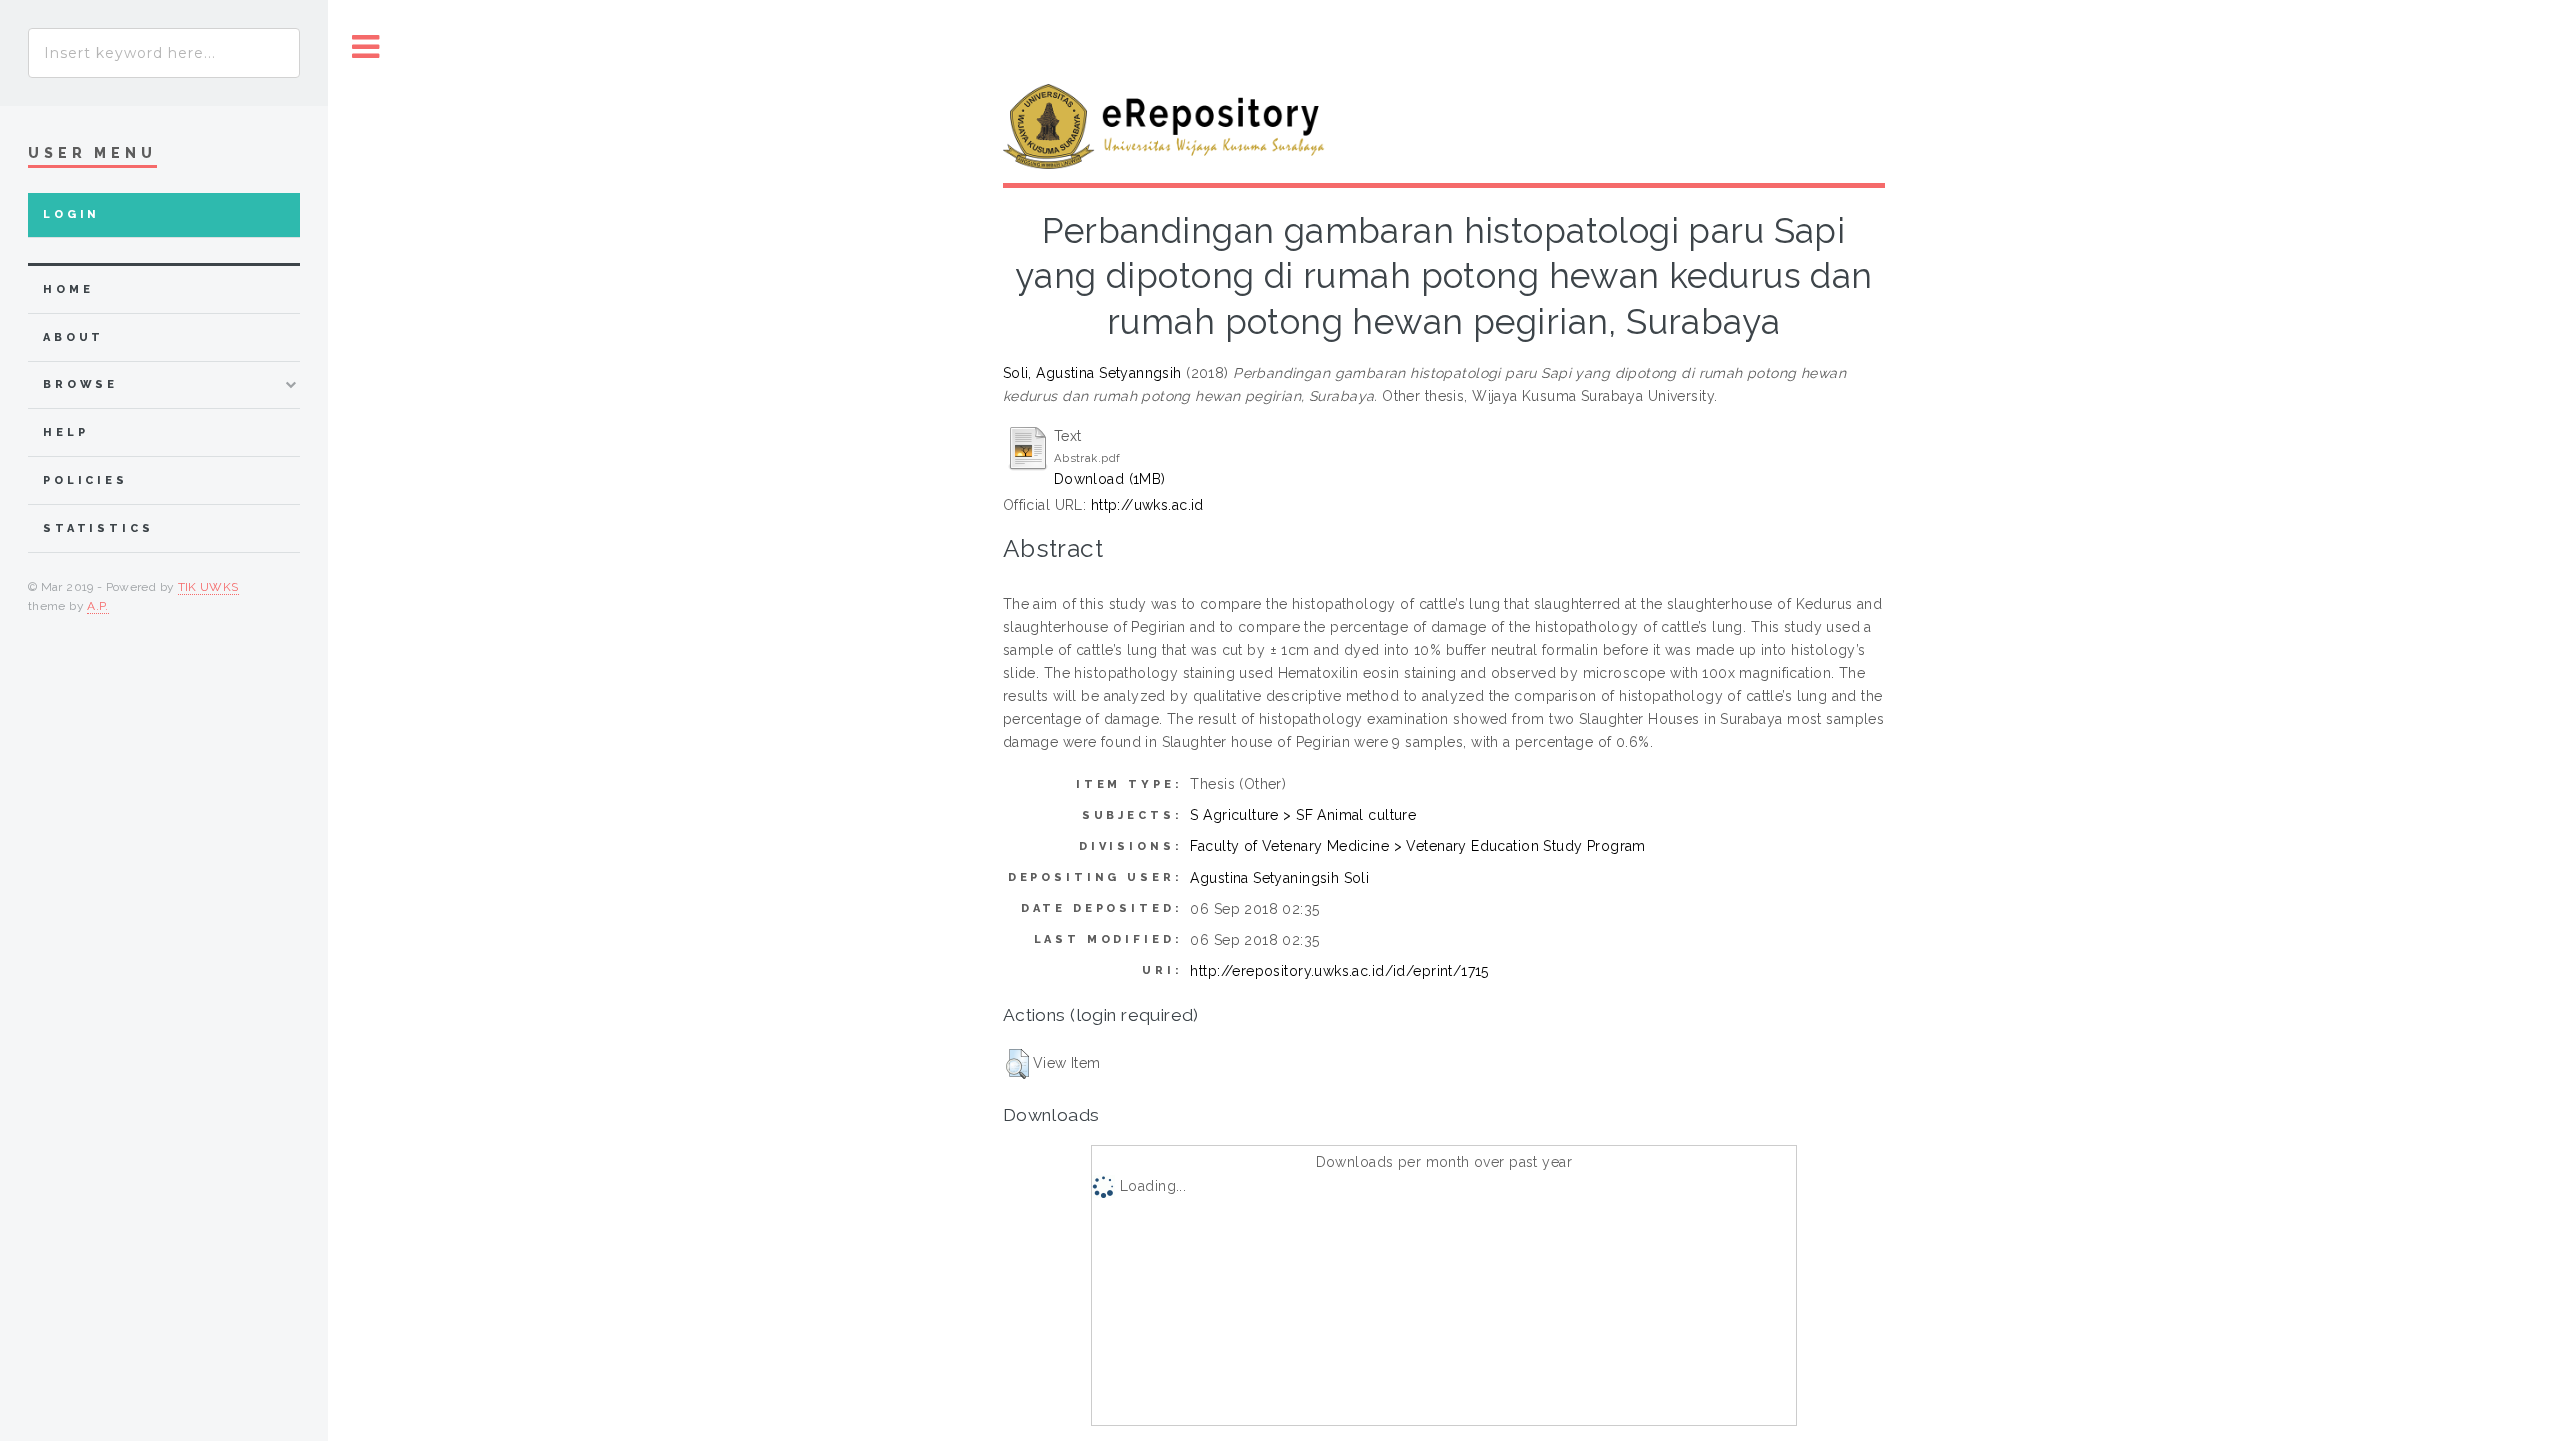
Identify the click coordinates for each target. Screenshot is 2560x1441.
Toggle (366, 47)
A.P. (97, 606)
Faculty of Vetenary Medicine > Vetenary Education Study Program (1417, 846)
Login (71, 214)
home (68, 289)
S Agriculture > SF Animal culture (1303, 815)
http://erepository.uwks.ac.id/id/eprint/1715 (1339, 971)
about (73, 337)
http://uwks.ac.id (1147, 505)
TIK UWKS (208, 587)
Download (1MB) (1110, 479)
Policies (85, 480)
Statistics (98, 528)
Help (65, 432)
